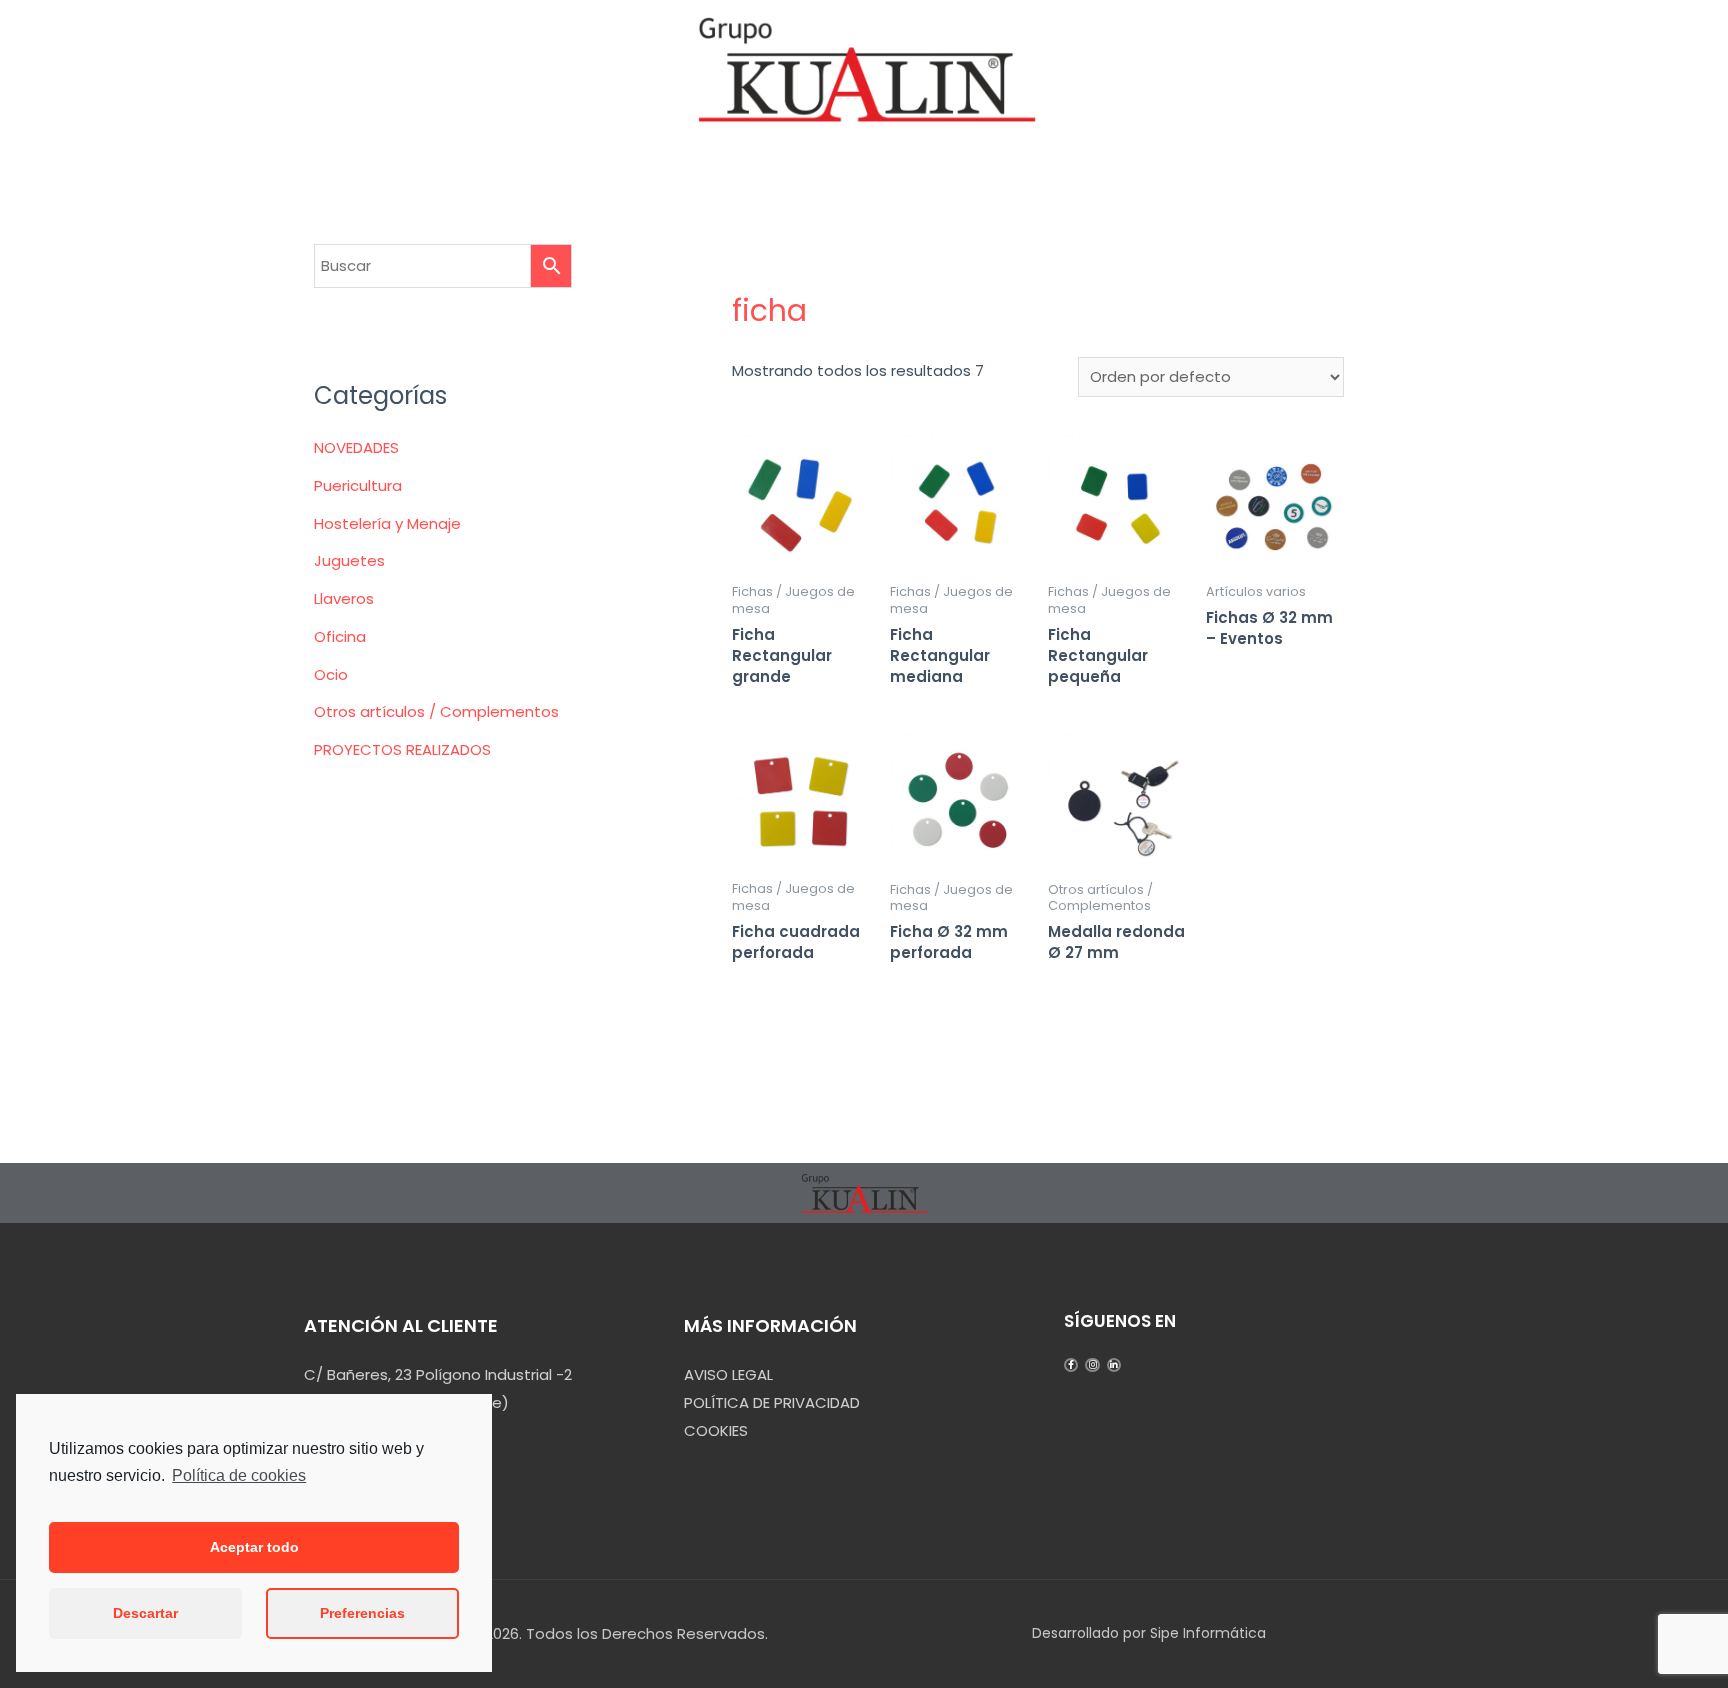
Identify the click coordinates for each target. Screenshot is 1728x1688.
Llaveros (344, 598)
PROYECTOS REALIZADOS (402, 749)
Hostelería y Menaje (387, 523)
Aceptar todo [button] (254, 1547)
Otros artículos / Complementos (436, 711)
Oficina (340, 636)
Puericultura (358, 485)
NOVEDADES (356, 447)
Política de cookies (239, 1475)
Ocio (331, 674)
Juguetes (349, 560)
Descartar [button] (145, 1613)
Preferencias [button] (362, 1613)
